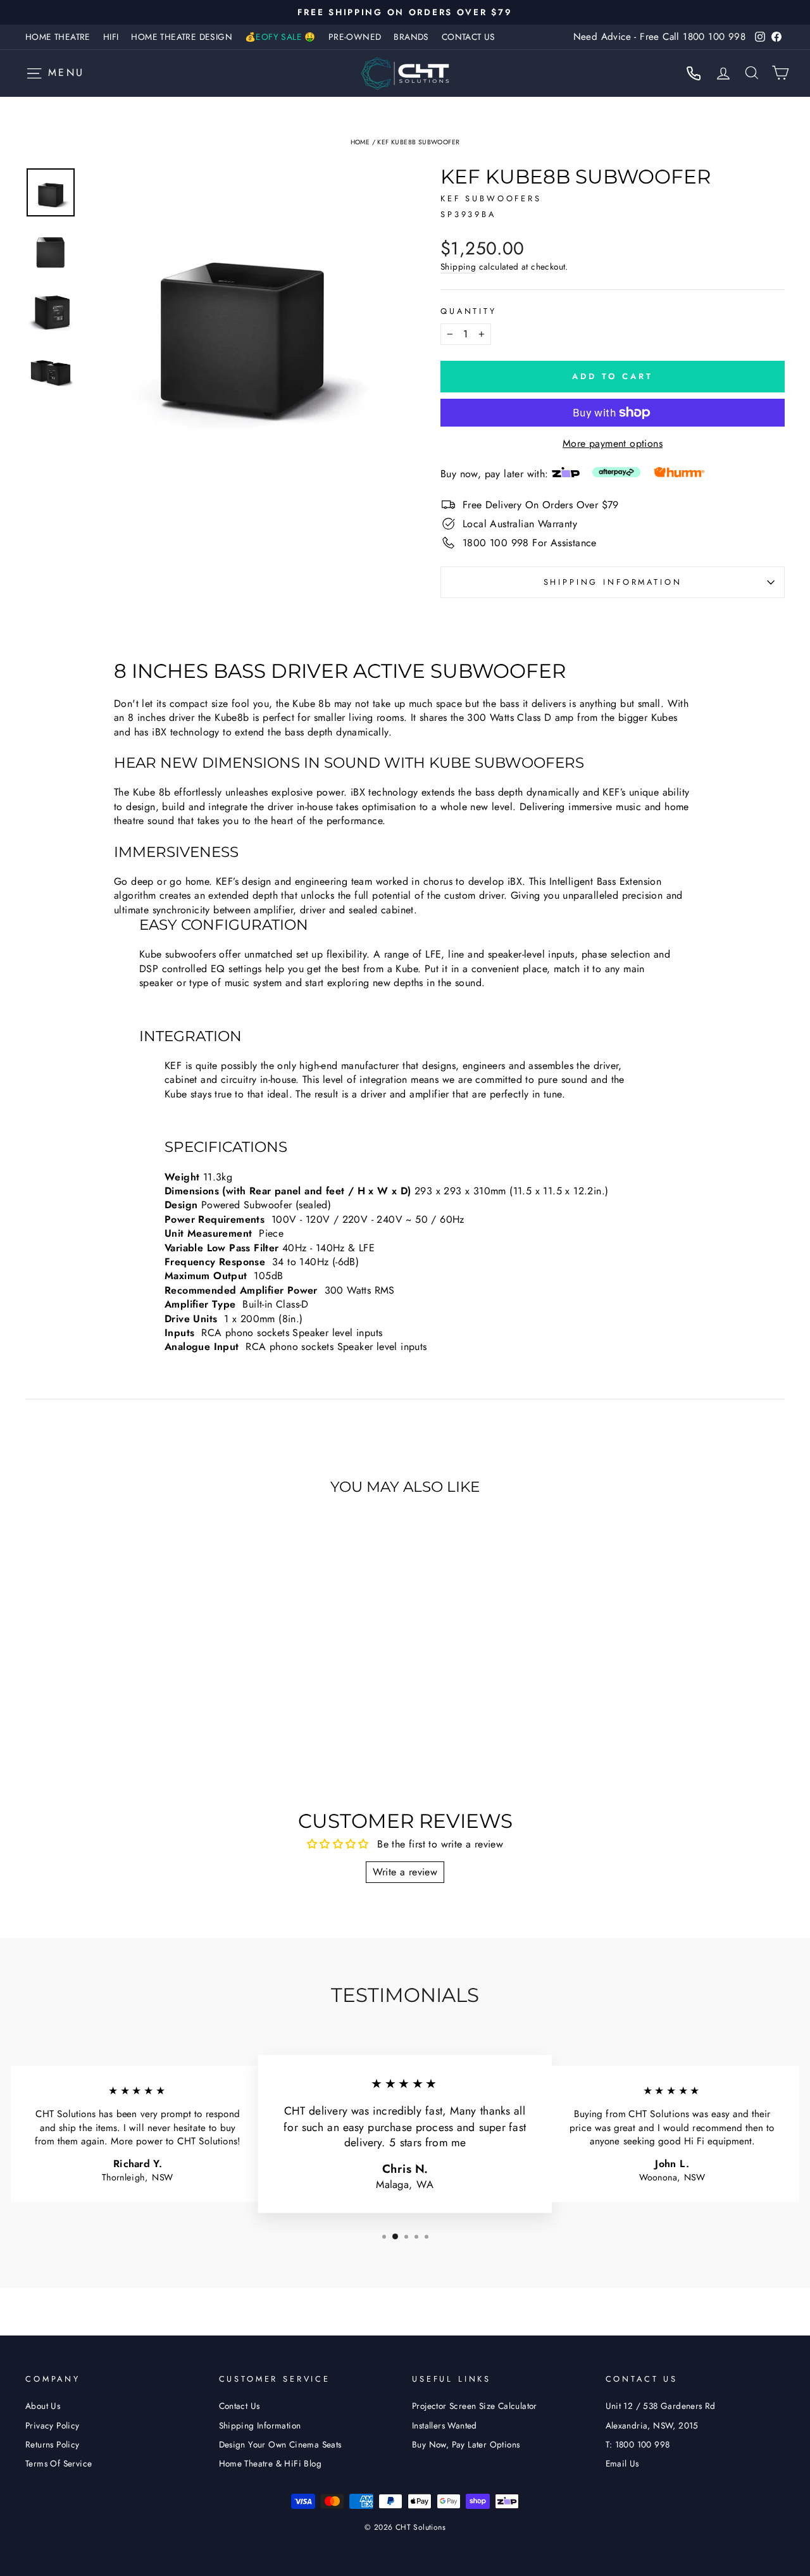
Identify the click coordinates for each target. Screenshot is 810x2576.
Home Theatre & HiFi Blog (271, 2463)
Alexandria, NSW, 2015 (652, 2425)
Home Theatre (58, 37)
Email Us (622, 2463)
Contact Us (469, 37)
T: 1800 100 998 (638, 2444)
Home (360, 142)
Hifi (111, 37)
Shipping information (613, 582)
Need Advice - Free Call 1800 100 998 (659, 37)
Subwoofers (503, 198)
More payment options (613, 444)
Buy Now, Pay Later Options (466, 2444)
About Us (43, 2406)
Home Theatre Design (182, 37)
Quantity (469, 311)
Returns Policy (53, 2444)
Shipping (458, 267)
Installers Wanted (445, 2425)
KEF (451, 198)
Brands (411, 37)
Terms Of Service (59, 2463)
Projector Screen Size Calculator (475, 2406)
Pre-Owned (355, 37)
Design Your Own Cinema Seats (280, 2444)
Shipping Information (260, 2425)
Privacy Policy (53, 2425)
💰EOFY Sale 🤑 (280, 37)
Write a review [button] (405, 1872)
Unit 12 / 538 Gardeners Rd (661, 2406)
